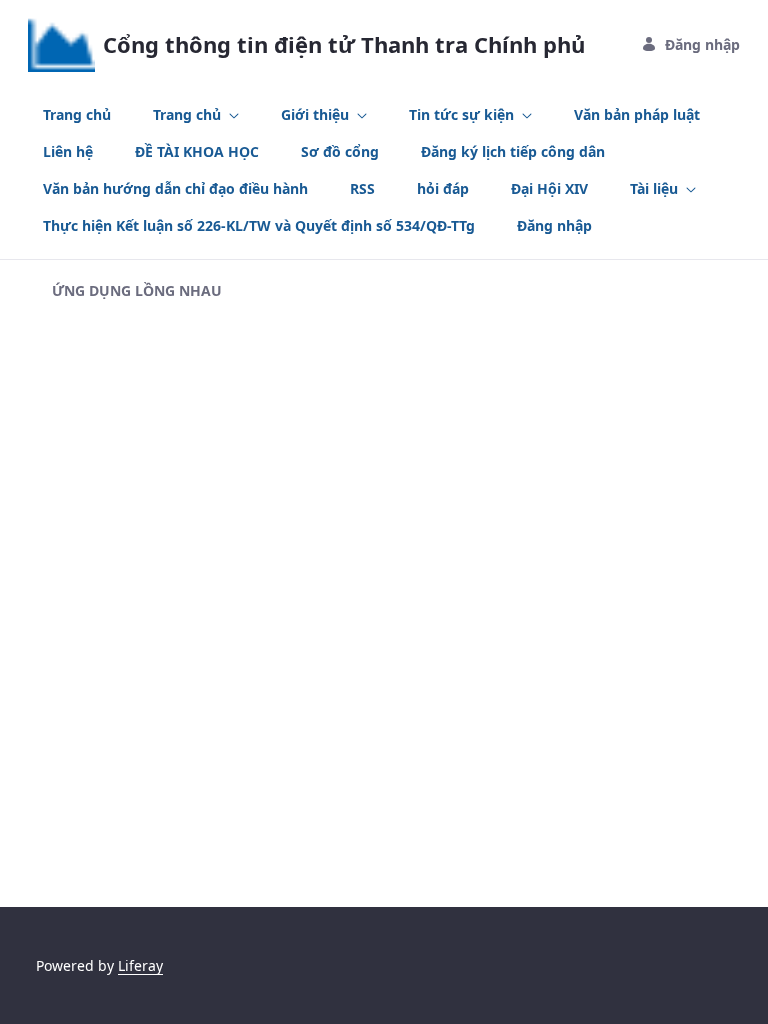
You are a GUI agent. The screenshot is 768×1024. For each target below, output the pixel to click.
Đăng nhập (702, 44)
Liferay (140, 965)
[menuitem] (77, 114)
